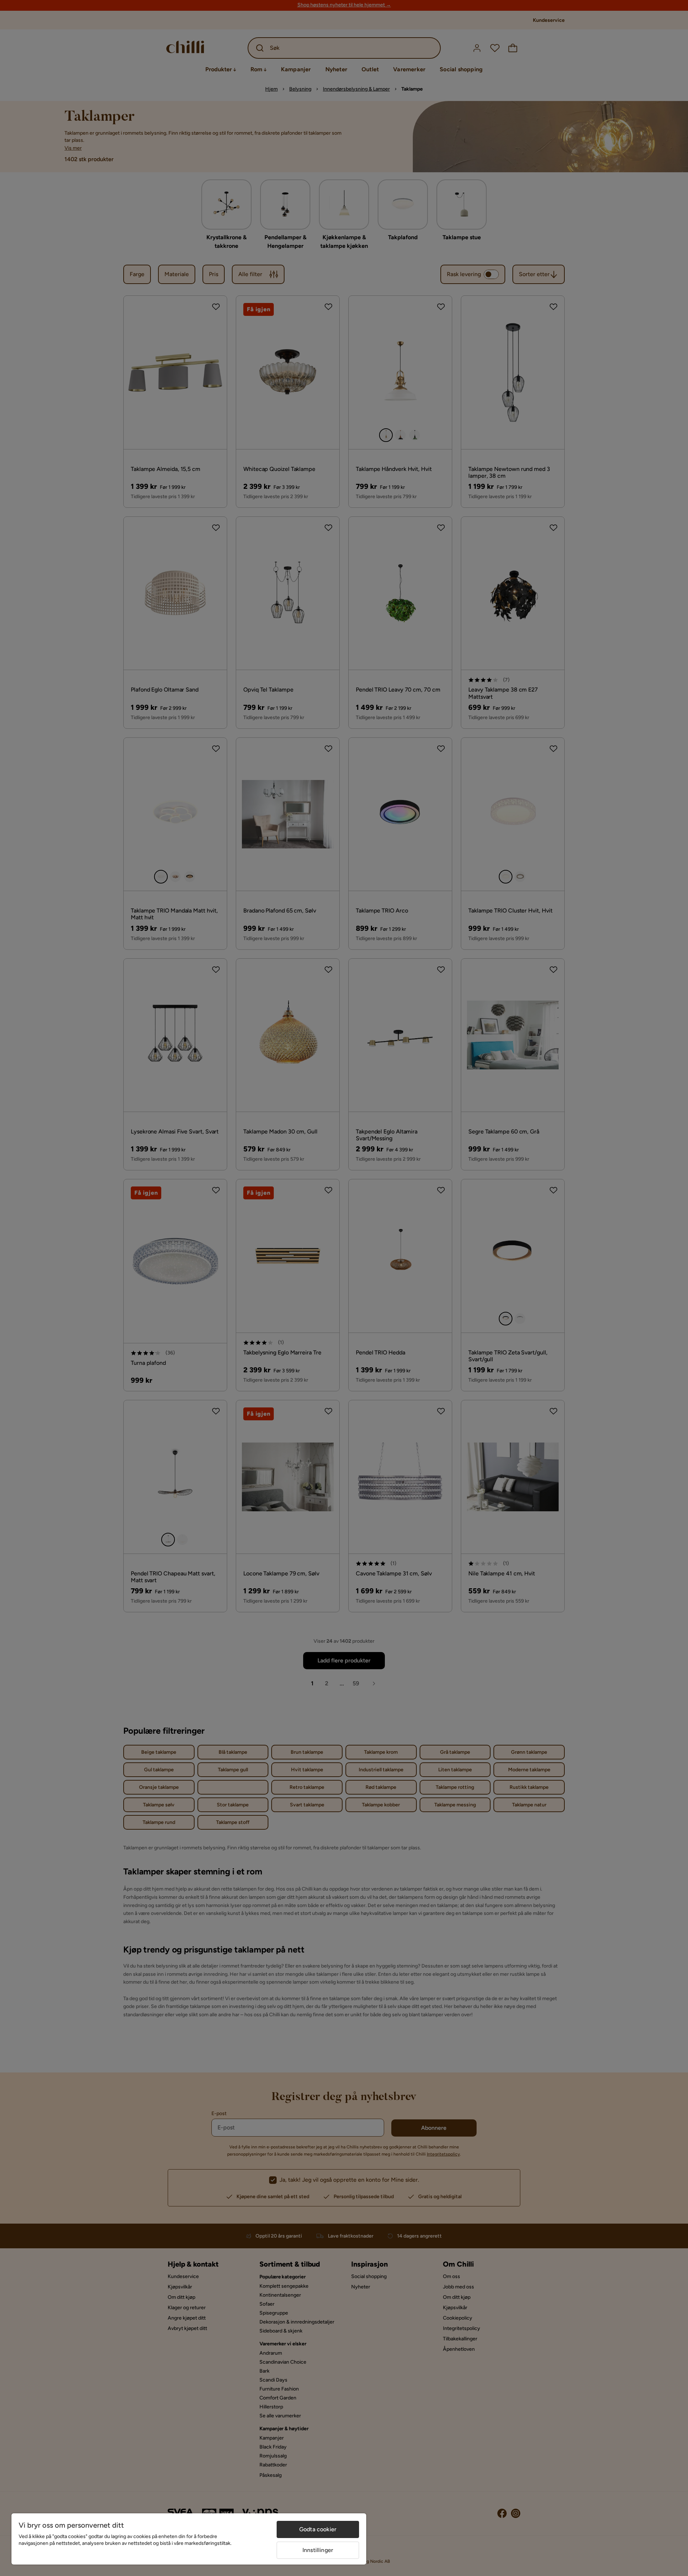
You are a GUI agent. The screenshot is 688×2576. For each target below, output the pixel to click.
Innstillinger (318, 2550)
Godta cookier (318, 2529)
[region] (189, 2539)
